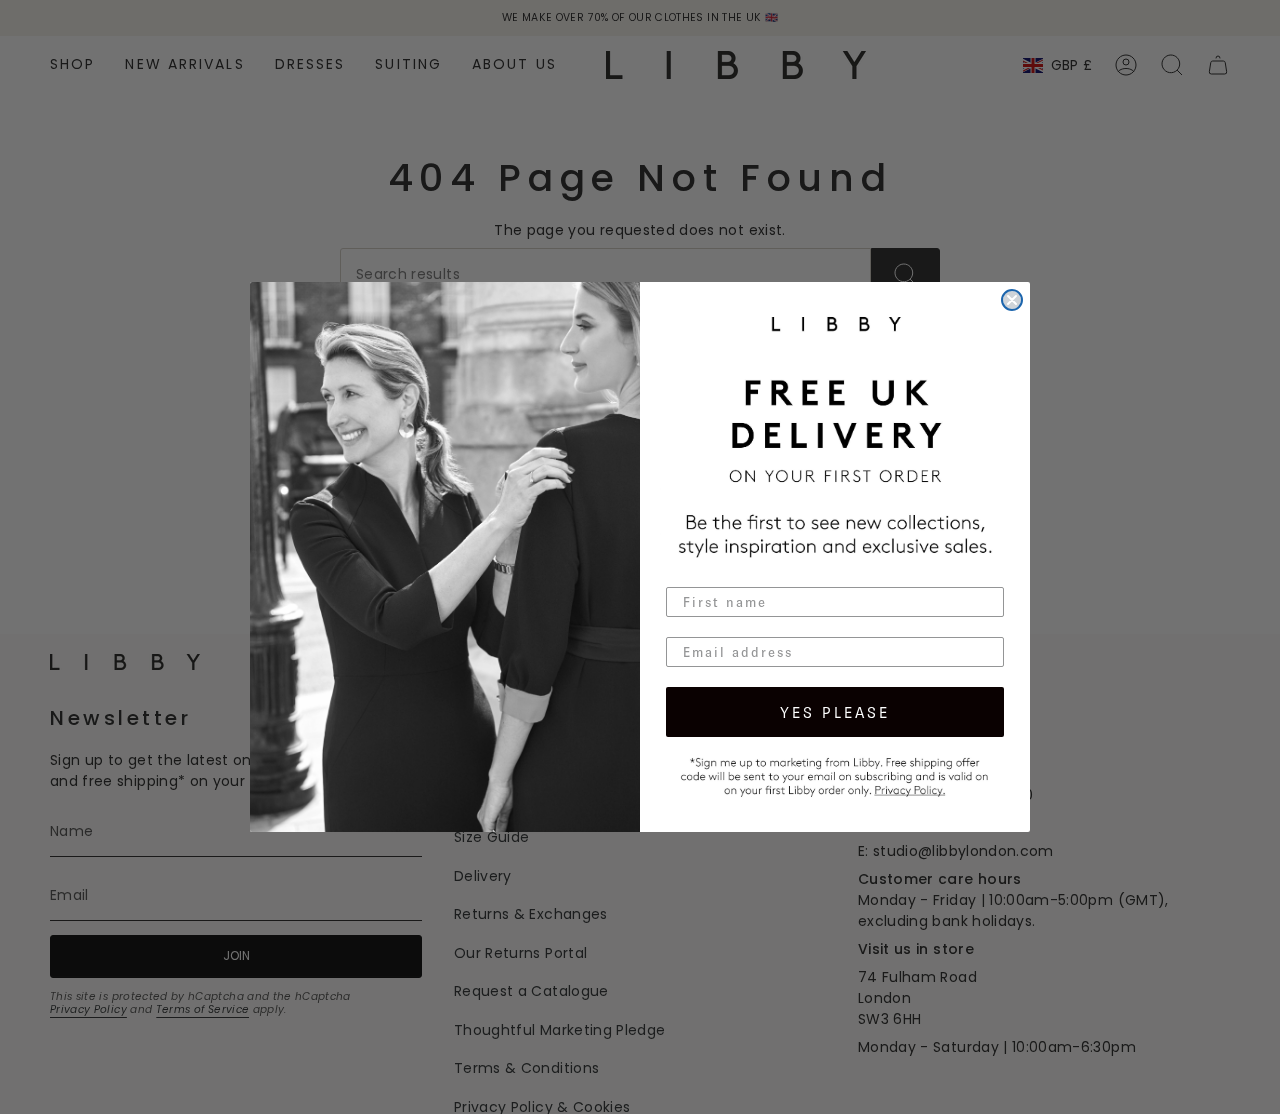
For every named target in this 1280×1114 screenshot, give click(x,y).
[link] (835, 774)
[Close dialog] (1012, 300)
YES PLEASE (835, 712)
